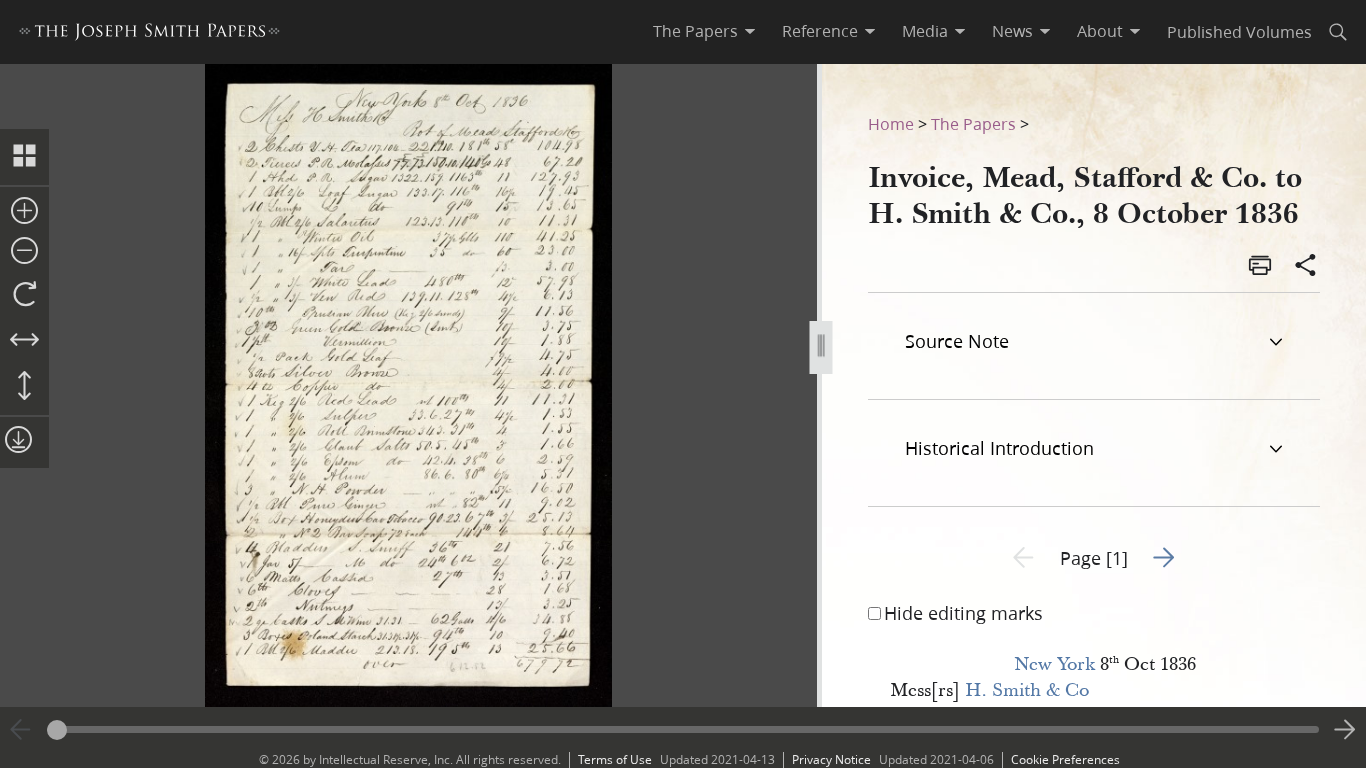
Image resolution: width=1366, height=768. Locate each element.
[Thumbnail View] (24, 157)
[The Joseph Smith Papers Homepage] (149, 34)
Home (891, 123)
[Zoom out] (24, 252)
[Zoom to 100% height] (24, 387)
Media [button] (925, 31)
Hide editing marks (963, 613)
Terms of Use (615, 759)
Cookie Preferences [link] (1065, 759)
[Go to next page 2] (1345, 730)
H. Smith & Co (1027, 690)
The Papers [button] (695, 31)
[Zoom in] (24, 212)
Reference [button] (820, 31)
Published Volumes (1239, 31)
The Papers (973, 123)
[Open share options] (1306, 267)
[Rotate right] (24, 295)
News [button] (1012, 31)
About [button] (1100, 31)
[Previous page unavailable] (21, 730)
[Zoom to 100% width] (24, 341)
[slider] (683, 729)
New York (1054, 664)
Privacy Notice (831, 759)
